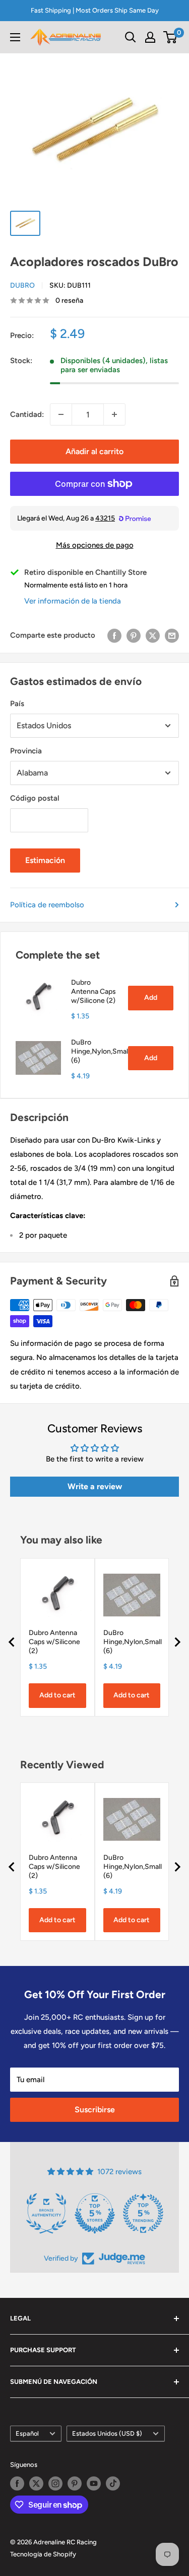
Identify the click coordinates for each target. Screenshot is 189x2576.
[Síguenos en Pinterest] (75, 2483)
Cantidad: (27, 414)
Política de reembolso (47, 905)
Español (27, 2433)
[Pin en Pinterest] (134, 635)
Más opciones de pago (95, 545)
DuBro (22, 285)
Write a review (95, 1486)
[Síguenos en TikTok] (113, 2483)
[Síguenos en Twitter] (36, 2483)
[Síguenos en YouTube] (94, 2483)
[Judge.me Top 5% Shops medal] (95, 2213)
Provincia (26, 751)
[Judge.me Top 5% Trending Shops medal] (143, 2213)
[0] (171, 37)
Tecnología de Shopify (43, 2554)
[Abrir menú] (15, 37)
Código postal (35, 798)
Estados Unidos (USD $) (107, 2433)
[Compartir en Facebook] (114, 635)
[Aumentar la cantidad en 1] (114, 414)
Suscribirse (95, 2110)
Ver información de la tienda (73, 601)
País (17, 704)
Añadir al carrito (94, 451)
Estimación (45, 860)
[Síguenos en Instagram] (55, 2483)
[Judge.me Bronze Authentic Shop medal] (46, 2213)
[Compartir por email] (172, 635)
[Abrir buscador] (131, 37)
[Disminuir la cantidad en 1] (61, 414)
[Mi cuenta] (150, 37)
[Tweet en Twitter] (153, 635)
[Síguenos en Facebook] (17, 2483)
